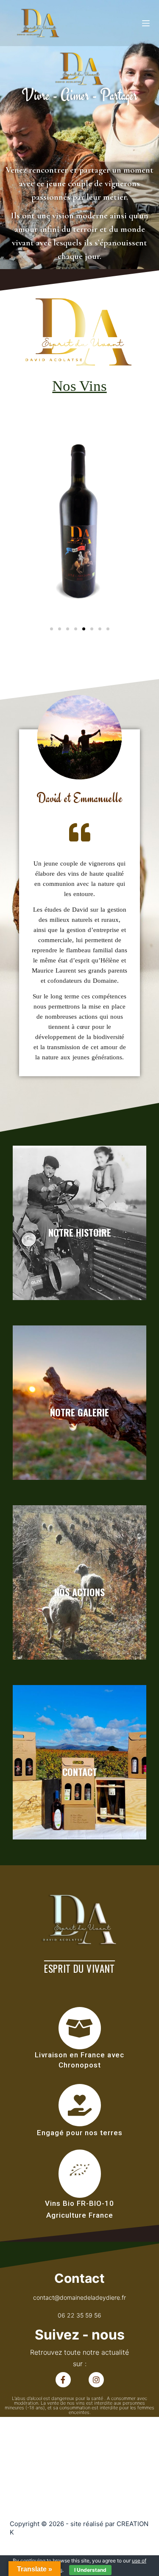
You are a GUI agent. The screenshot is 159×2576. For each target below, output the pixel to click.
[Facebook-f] (63, 2380)
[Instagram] (96, 2380)
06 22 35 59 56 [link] (79, 2315)
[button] (52, 629)
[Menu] (146, 23)
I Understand (90, 2570)
